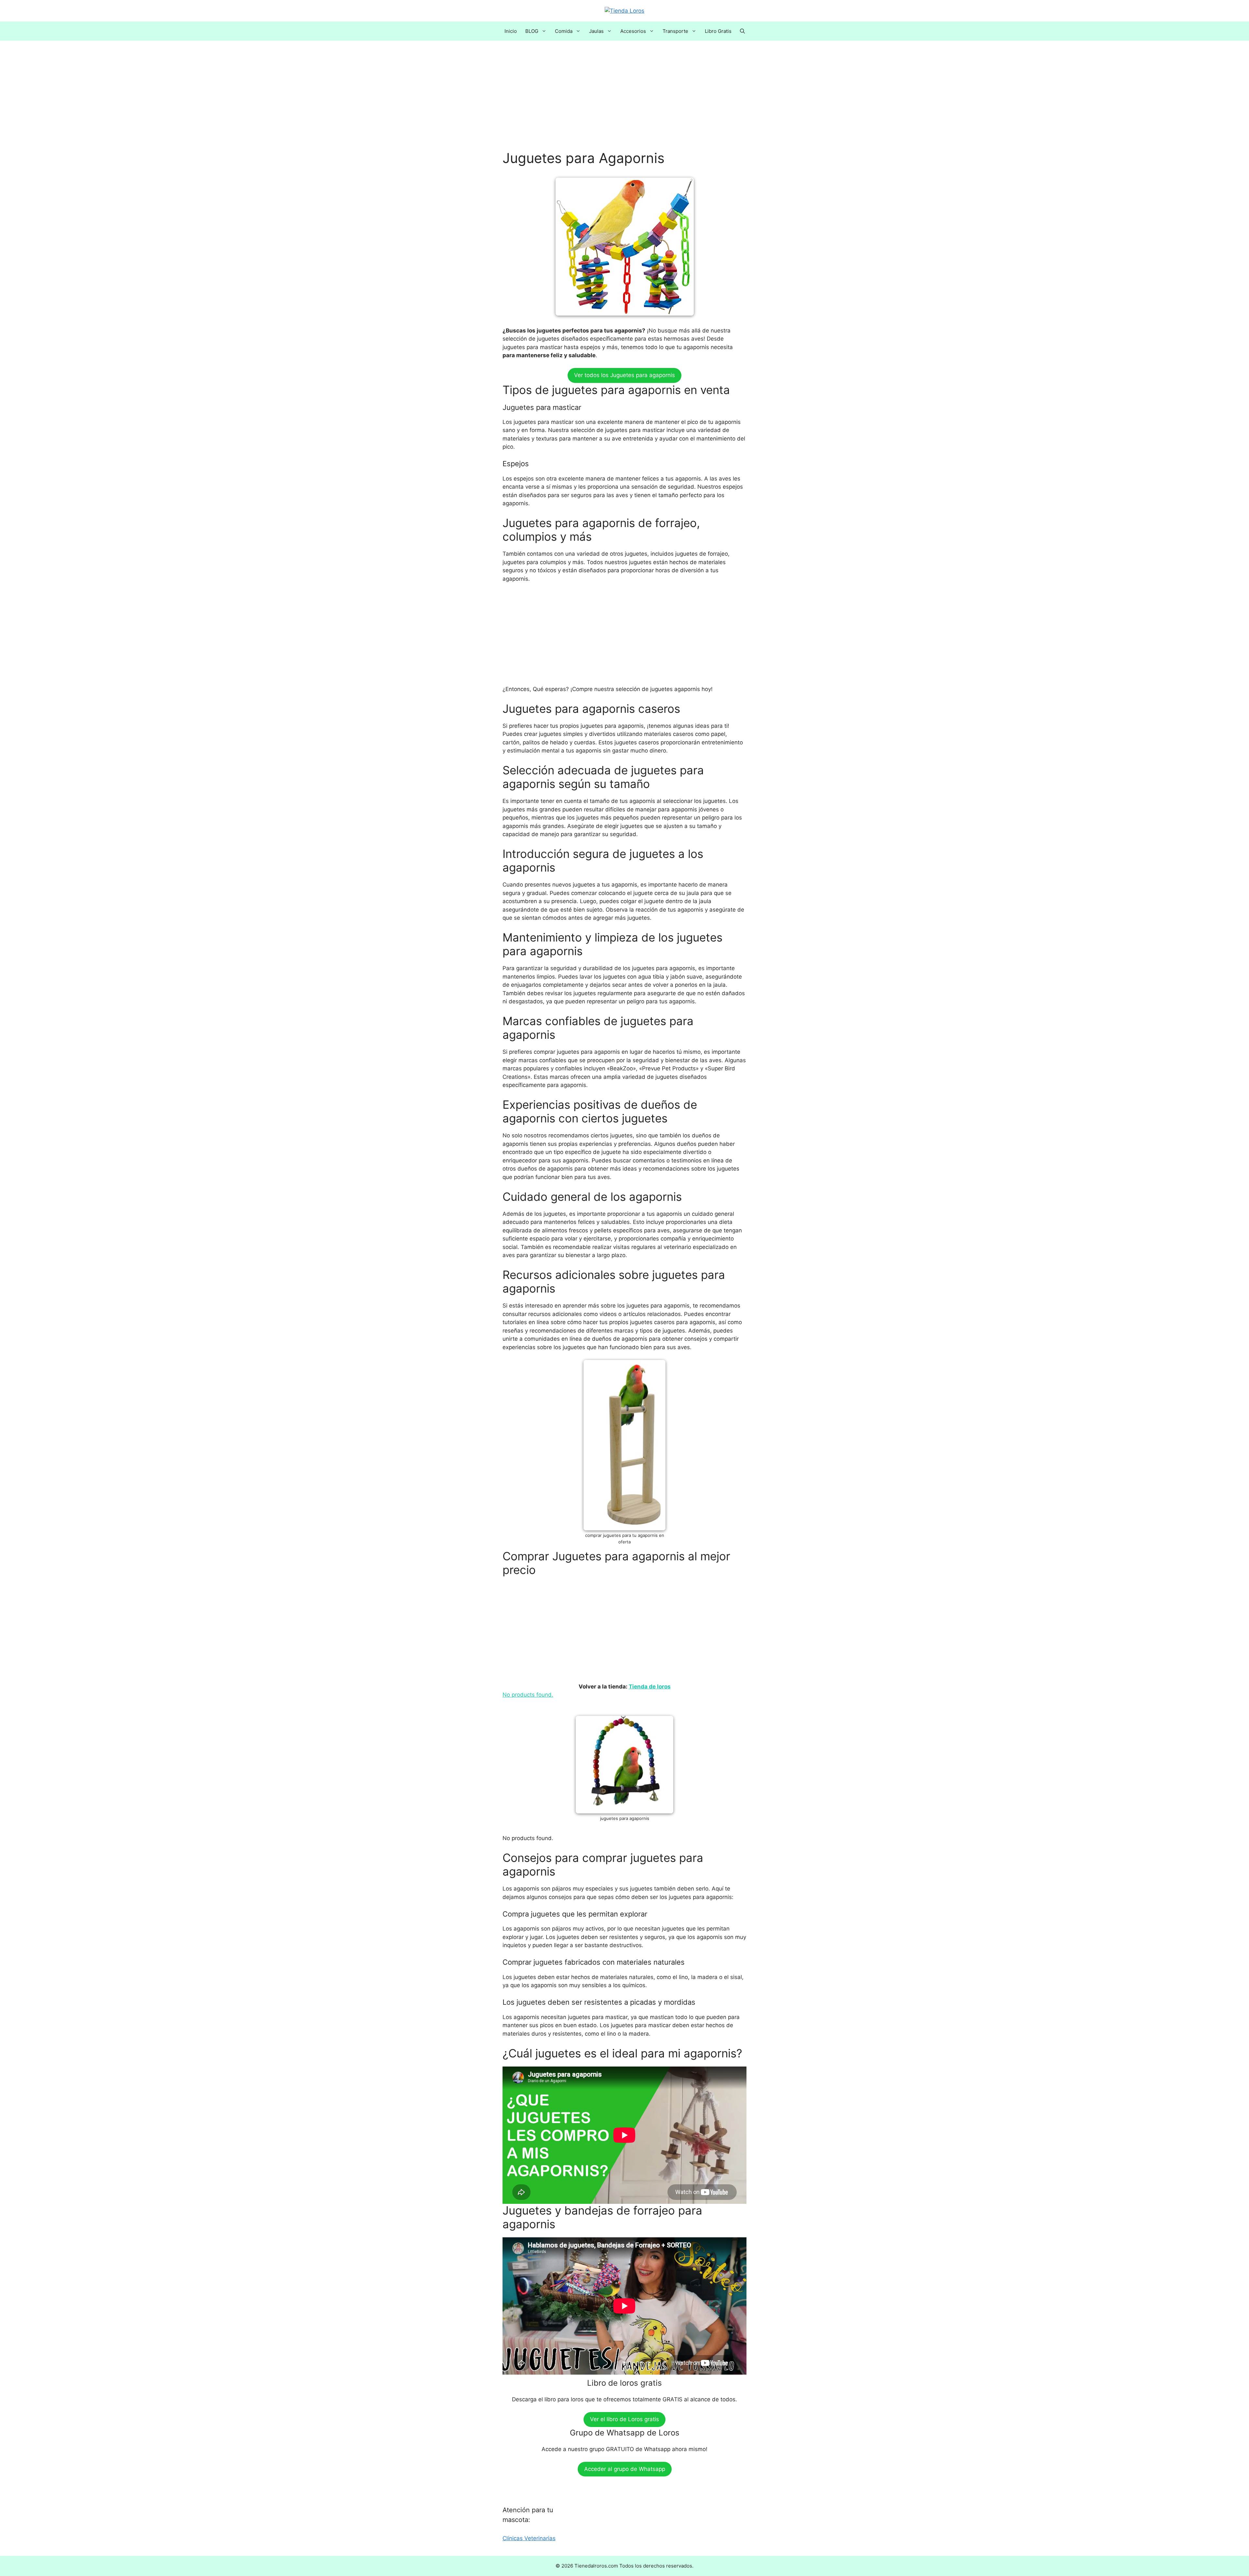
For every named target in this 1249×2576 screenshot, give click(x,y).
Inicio (511, 31)
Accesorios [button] (633, 31)
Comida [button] (564, 31)
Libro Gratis (718, 31)
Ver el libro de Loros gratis (624, 2419)
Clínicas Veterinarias (529, 2538)
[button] (742, 31)
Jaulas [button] (596, 31)
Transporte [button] (675, 31)
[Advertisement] (624, 102)
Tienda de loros (650, 1687)
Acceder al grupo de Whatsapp (625, 2469)
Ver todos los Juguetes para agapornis (624, 375)
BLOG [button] (532, 31)
